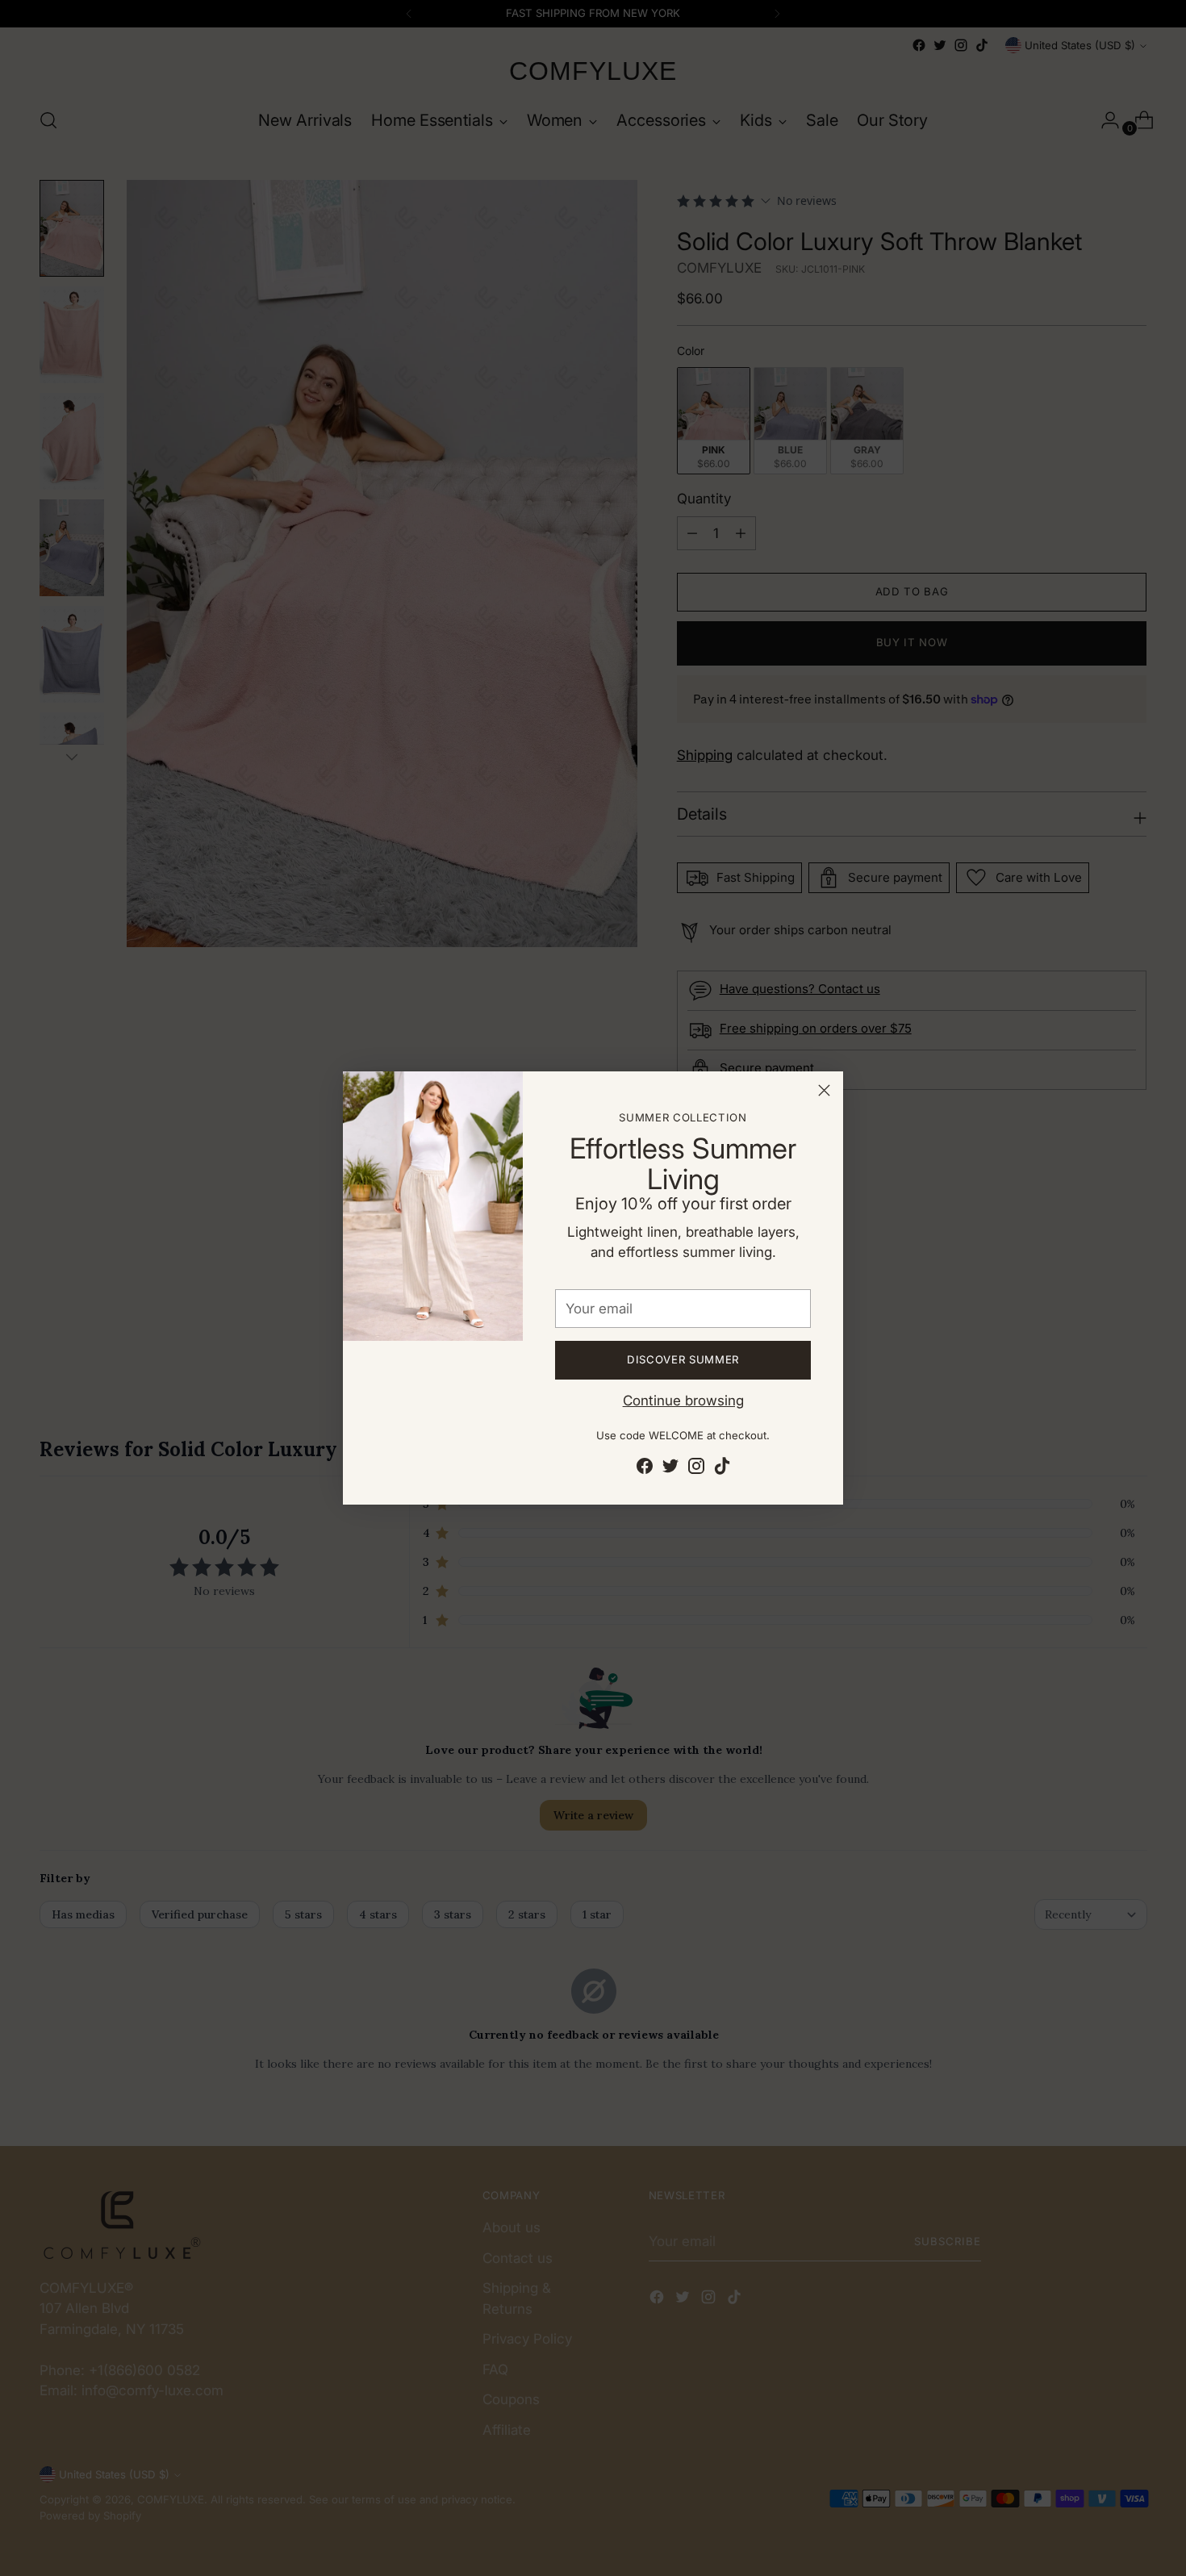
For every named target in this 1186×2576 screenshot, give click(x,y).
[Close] (824, 1090)
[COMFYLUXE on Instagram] (696, 1469)
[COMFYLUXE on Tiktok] (722, 1469)
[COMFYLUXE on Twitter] (670, 1469)
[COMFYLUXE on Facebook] (645, 1469)
